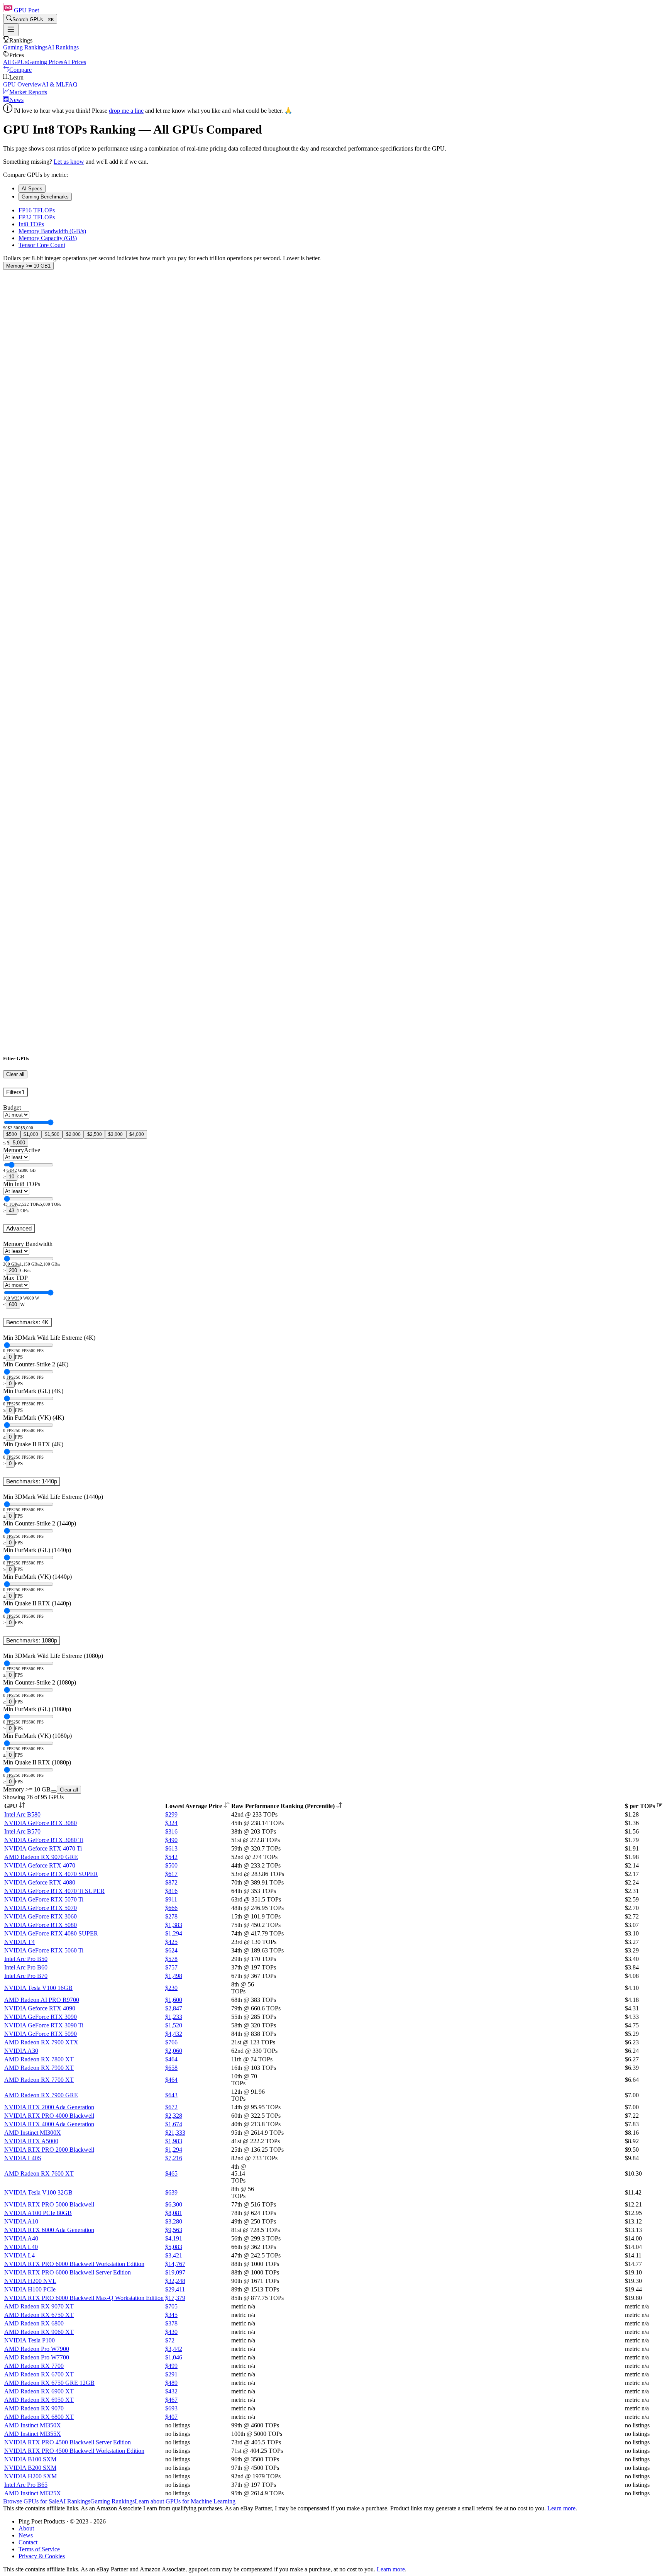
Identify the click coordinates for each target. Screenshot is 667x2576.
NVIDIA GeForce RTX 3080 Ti (44, 1840)
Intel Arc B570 (22, 1831)
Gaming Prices (45, 62)
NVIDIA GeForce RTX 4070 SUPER (51, 1874)
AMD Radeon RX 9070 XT (39, 2306)
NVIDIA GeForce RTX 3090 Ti (44, 2025)
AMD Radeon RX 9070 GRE (41, 1857)
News (16, 100)
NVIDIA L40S (23, 2158)
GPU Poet (26, 10)
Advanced (19, 1228)
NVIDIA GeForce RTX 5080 (41, 1925)
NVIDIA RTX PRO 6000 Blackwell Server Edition (68, 2272)
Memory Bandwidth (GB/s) (52, 231)
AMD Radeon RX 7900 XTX (41, 2042)
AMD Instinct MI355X (33, 2434)
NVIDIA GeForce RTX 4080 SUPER (51, 1933)
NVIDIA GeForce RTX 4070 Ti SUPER (54, 1891)
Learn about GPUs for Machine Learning (185, 2501)
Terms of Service (39, 2549)
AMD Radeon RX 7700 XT (39, 2080)
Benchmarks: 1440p (32, 1481)
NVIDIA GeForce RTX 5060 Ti (44, 1950)
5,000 (19, 1143)
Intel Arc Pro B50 (26, 1959)
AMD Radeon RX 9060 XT (39, 2332)
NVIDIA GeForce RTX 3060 (41, 1916)
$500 (12, 1134)
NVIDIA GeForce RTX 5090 (41, 2034)
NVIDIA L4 (19, 2255)
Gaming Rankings (25, 47)
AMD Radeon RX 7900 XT (39, 2068)
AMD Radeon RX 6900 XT (39, 2391)
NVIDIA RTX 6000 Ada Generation (49, 2230)
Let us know (69, 162)
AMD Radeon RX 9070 (34, 2408)
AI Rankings (63, 47)
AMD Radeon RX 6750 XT (39, 2315)
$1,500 (52, 1134)
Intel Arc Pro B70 (26, 1976)
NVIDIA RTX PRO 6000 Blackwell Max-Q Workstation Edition (84, 2298)
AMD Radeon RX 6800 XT (39, 2417)
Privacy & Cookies (42, 2556)
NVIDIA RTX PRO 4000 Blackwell (49, 2116)
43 (12, 1211)
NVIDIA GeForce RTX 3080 (41, 1823)
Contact (28, 2542)
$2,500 (95, 1134)
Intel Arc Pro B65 (26, 2485)
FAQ (71, 84)
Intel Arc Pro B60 (26, 1967)
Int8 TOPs (31, 224)
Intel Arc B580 (22, 1814)
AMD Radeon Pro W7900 (37, 2349)
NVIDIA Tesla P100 (30, 2340)
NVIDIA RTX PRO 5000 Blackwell (49, 2204)
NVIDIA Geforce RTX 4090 (40, 2008)
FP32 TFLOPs (37, 217)
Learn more (561, 2508)
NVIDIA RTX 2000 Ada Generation (49, 2107)
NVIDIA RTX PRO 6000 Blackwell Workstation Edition (74, 2264)
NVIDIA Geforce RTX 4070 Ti (43, 1848)
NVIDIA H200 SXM (30, 2476)
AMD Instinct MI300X (33, 2133)
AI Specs (32, 189)
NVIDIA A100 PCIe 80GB (38, 2213)
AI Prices (75, 62)
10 (12, 1177)
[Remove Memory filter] (54, 1791)
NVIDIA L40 (21, 2247)
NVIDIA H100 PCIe (30, 2289)
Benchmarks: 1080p (32, 1640)
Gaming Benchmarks (45, 197)
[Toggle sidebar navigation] (11, 30)
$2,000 (73, 1134)
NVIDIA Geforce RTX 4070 (40, 1865)
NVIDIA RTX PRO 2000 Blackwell (49, 2150)
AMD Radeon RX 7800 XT (39, 2059)
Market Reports (28, 92)
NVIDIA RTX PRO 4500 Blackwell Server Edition (68, 2442)
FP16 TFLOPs (37, 210)
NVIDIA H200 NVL (30, 2281)
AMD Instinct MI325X (33, 2493)
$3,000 (115, 1134)
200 (13, 1270)
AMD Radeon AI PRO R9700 (42, 2000)
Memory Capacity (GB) (48, 238)
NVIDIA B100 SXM (30, 2459)
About (26, 2528)
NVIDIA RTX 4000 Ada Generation (49, 2124)
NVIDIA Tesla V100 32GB (38, 2192)
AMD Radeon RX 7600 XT (39, 2173)
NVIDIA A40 (21, 2238)
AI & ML (53, 84)
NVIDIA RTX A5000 (31, 2141)
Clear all (15, 1074)
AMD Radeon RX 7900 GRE (41, 2095)
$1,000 (31, 1134)
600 (13, 1304)
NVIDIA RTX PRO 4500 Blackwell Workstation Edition (74, 2451)
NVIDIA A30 (21, 2051)
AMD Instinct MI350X (33, 2425)
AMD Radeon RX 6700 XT (39, 2374)
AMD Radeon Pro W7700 (37, 2357)
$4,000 (137, 1134)
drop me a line (126, 111)
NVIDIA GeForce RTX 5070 (41, 1908)
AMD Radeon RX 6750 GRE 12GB (49, 2383)
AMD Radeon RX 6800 (34, 2323)
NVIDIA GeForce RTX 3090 (41, 2017)
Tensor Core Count (42, 245)
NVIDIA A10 (21, 2221)
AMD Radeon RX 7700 (34, 2366)
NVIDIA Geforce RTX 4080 (40, 1882)
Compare (20, 70)
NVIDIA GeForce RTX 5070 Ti (44, 1899)
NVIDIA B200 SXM (30, 2468)
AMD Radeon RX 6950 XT (39, 2400)
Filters (15, 1092)
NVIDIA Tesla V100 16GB (38, 1988)
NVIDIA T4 (19, 1942)
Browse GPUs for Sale (31, 2501)
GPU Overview (22, 84)
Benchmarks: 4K (27, 1322)
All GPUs (15, 62)
